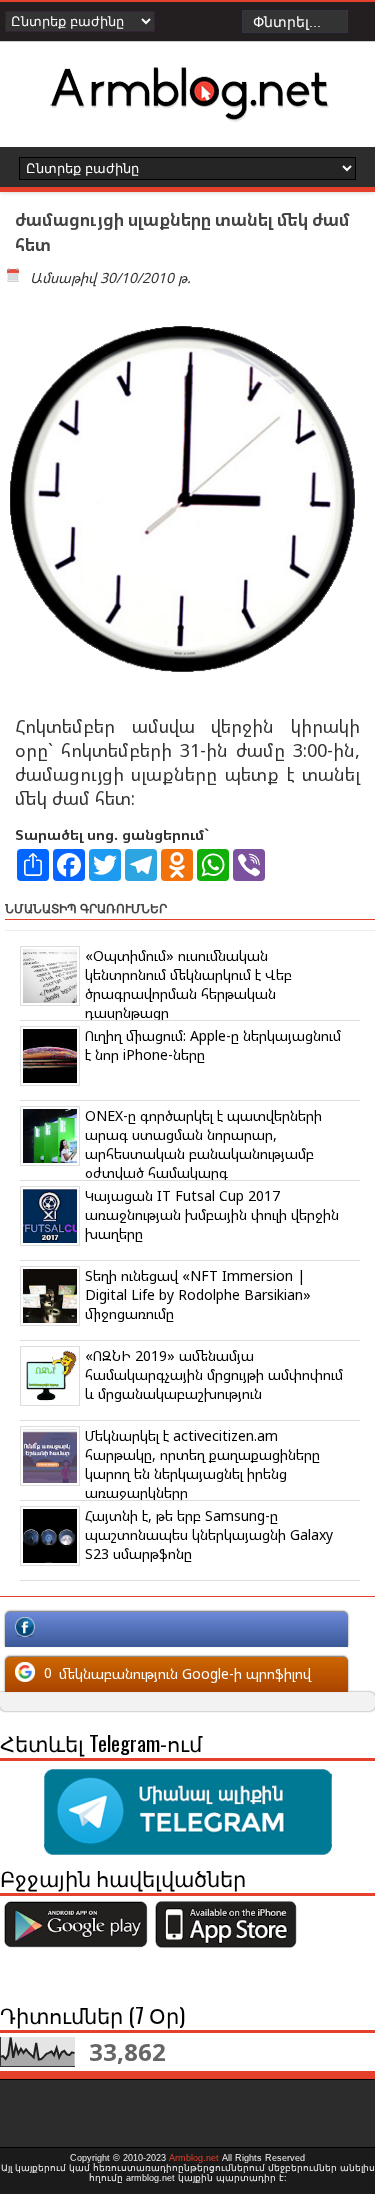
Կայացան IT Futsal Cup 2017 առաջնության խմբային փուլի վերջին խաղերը (212, 1214)
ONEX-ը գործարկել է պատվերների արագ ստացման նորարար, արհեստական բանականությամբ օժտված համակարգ (203, 1144)
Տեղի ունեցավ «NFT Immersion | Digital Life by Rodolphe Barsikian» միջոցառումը (198, 1294)
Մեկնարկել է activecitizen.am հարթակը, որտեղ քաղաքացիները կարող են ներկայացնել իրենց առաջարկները (202, 1464)
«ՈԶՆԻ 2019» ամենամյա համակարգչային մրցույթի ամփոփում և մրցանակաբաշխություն (214, 1374)
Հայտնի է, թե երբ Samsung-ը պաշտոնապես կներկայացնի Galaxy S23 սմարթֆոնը (209, 1534)
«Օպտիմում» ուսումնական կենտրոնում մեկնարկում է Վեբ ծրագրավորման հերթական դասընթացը (188, 984)
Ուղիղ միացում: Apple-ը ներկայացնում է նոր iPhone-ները (213, 1045)
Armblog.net (194, 2158)
